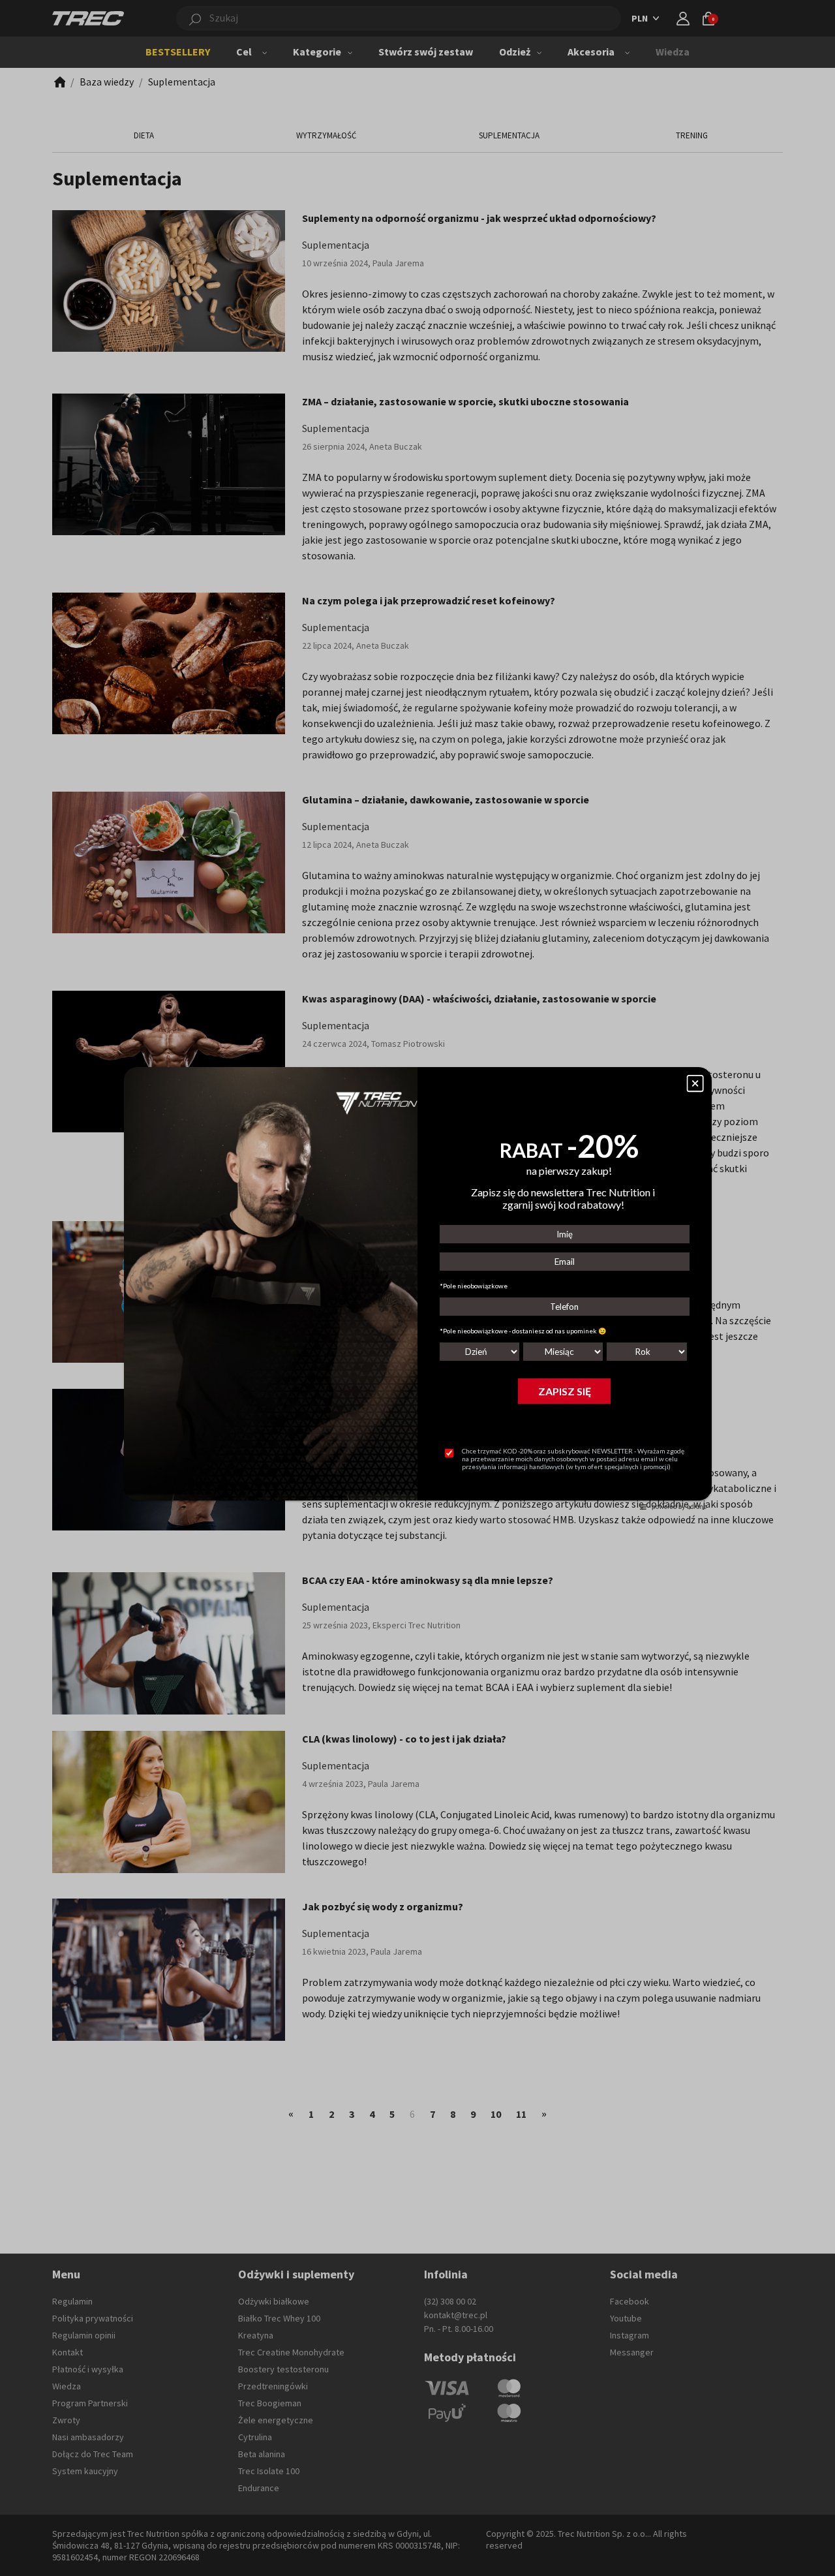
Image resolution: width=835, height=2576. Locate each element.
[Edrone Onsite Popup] (417, 1288)
